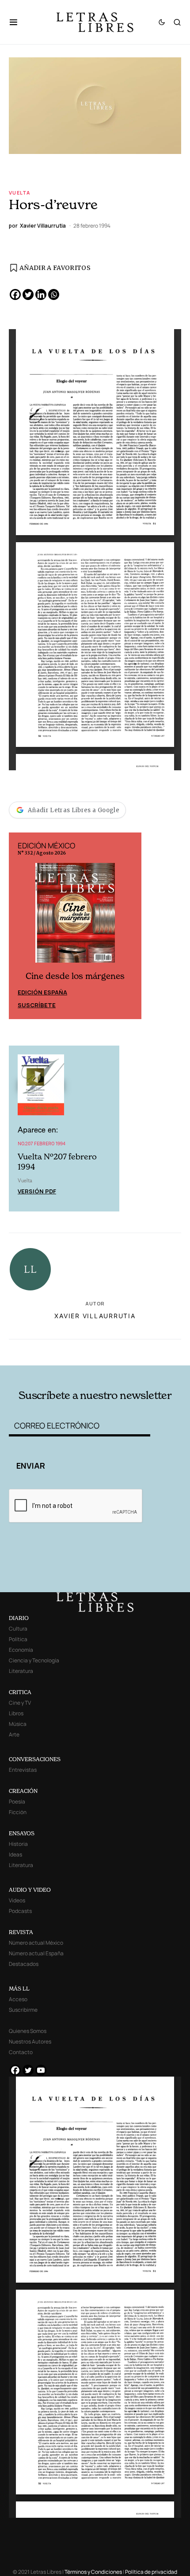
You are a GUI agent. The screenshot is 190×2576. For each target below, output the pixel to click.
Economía (21, 1650)
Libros (16, 1713)
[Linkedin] (41, 294)
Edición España (42, 992)
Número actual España (36, 1953)
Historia (18, 1844)
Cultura (18, 1629)
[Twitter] (28, 294)
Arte (14, 1734)
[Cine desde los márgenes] (75, 917)
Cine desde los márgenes (75, 976)
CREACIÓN (23, 1791)
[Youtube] (41, 2070)
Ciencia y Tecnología (34, 1660)
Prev (20, 926)
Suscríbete (37, 1005)
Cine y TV (20, 1703)
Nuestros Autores (30, 2042)
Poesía (17, 1802)
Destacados (24, 1964)
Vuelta (19, 193)
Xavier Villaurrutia (95, 1316)
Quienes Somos (28, 2031)
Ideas (15, 1854)
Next (130, 926)
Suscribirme (23, 2010)
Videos (17, 1900)
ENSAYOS (22, 1833)
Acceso (18, 1999)
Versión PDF (37, 1191)
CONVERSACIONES (35, 1759)
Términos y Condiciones (93, 2572)
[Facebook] (15, 294)
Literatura (21, 1671)
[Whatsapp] (54, 294)
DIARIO (19, 1618)
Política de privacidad (151, 2572)
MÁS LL (19, 1989)
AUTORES (129, 1351)
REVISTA (21, 1932)
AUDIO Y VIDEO (30, 1890)
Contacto (21, 2052)
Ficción (18, 1812)
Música (18, 1724)
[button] (18, 22)
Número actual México (36, 1943)
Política (18, 1639)
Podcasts (20, 1911)
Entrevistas (23, 1770)
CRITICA (20, 1692)
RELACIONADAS (44, 1351)
